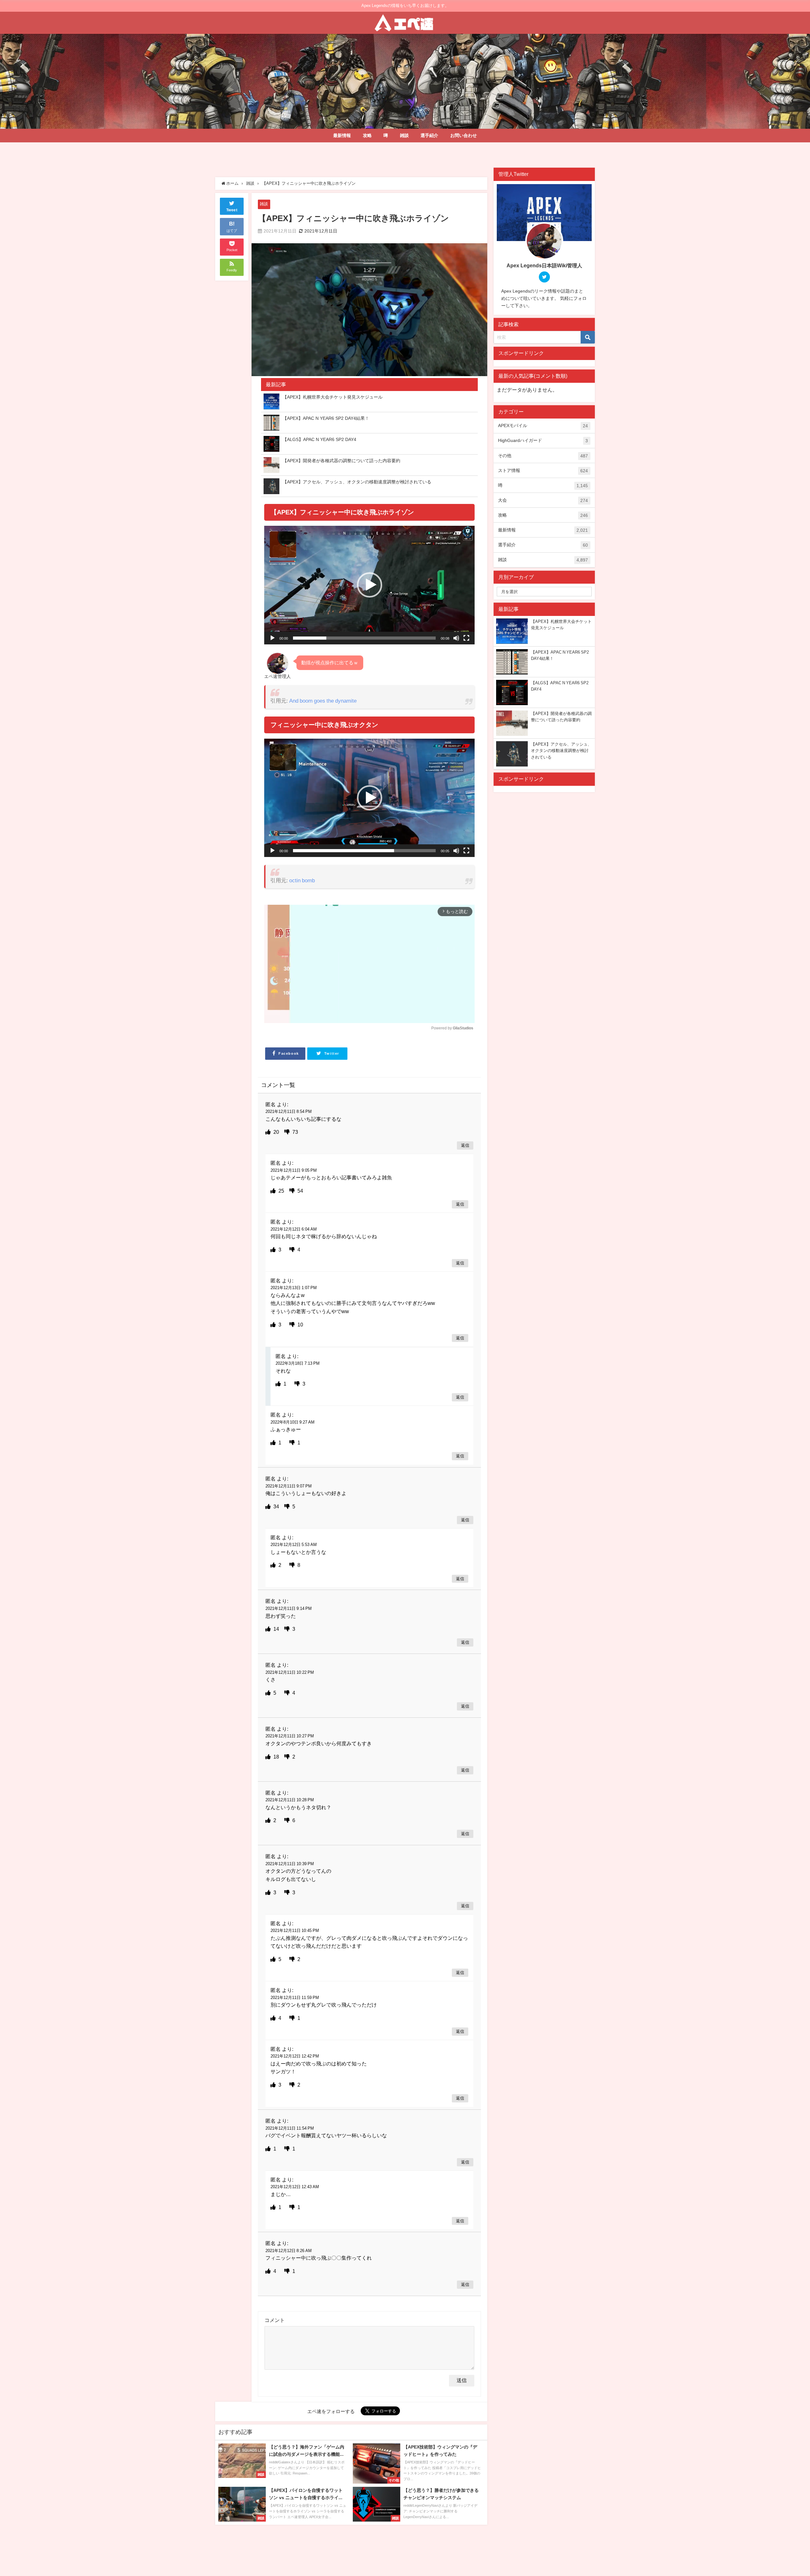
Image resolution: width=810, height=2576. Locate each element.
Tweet (232, 210)
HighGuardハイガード (543, 441)
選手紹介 (429, 135)
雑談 (404, 135)
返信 (465, 1146)
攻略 (367, 135)
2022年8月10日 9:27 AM (293, 1422)
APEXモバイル (543, 426)
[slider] (364, 638)
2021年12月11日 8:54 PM (289, 1111)
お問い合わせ (464, 135)
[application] (369, 585)
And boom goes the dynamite (323, 701)
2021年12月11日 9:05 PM (294, 1170)
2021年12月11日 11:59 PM (295, 1998)
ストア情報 (543, 471)
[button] (370, 585)
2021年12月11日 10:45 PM (295, 1930)
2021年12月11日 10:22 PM (290, 1672)
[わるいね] (288, 1132)
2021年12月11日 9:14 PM (289, 1608)
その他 (543, 456)
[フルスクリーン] (466, 638)
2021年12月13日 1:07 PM (294, 1288)
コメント (275, 2320)
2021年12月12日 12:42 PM (295, 2056)
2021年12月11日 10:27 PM (290, 1736)
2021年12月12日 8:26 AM (289, 2251)
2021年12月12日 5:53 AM (294, 1545)
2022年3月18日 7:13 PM (298, 1363)
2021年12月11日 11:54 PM (290, 2128)
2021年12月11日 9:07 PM (289, 1486)
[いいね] (269, 1132)
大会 (543, 500)
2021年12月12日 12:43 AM (295, 2187)
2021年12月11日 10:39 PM (290, 1864)
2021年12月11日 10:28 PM (290, 1800)
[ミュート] (456, 638)
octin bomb (302, 880)
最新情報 (342, 135)
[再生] (272, 638)
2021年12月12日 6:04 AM (294, 1229)
